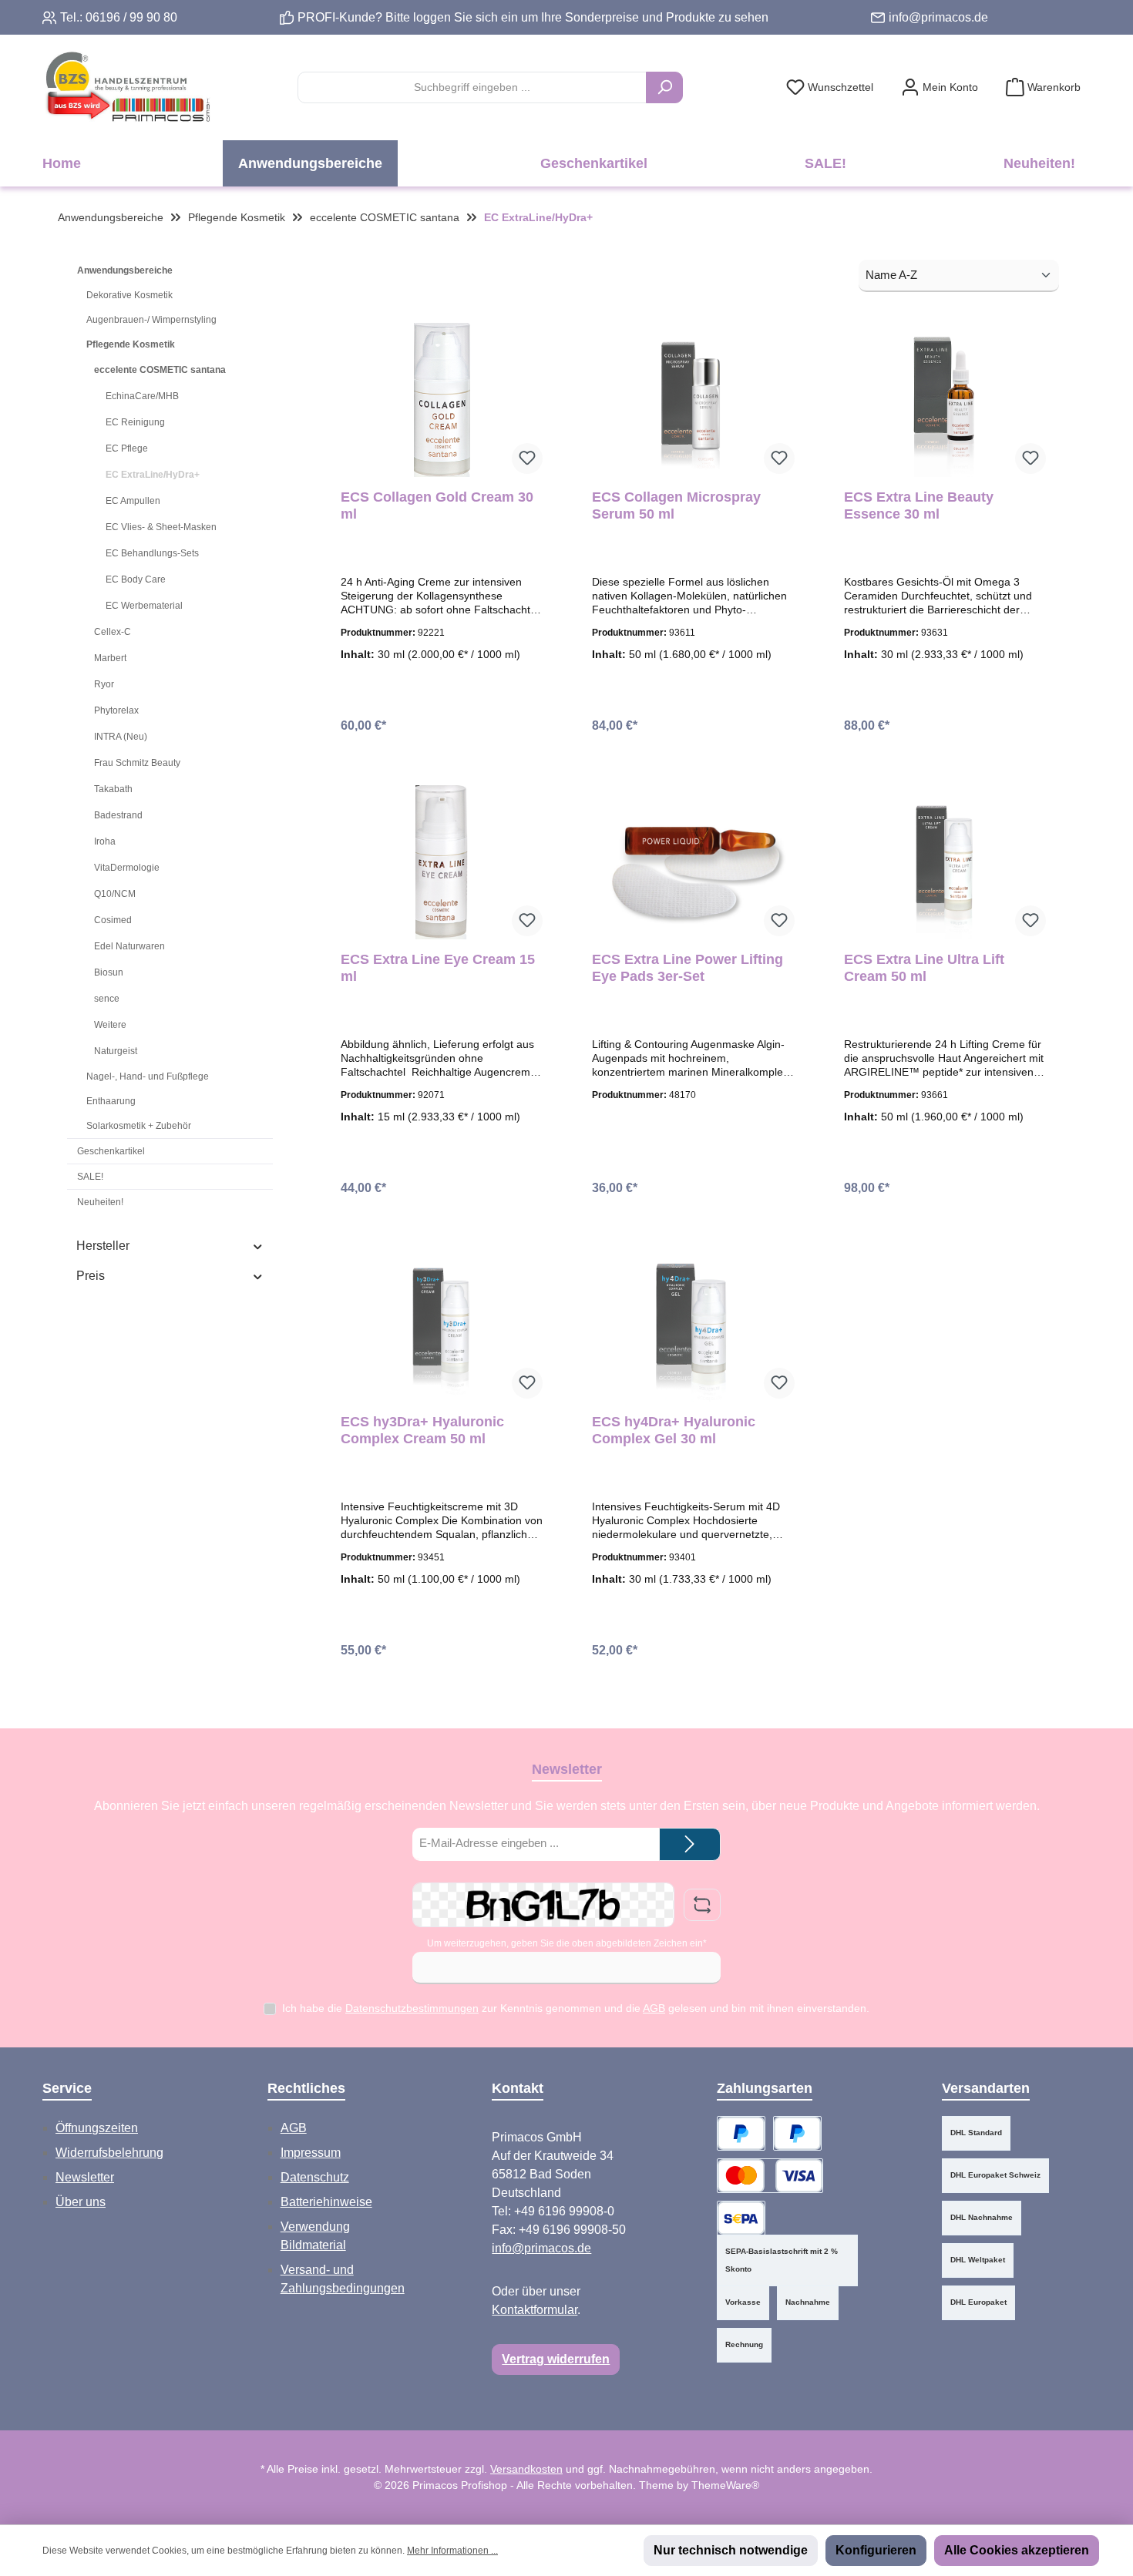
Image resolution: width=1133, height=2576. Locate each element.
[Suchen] (664, 87)
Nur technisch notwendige (731, 2550)
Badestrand (118, 815)
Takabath (113, 789)
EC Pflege (127, 448)
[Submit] (690, 1844)
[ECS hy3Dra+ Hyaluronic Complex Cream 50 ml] (442, 1325)
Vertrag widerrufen (556, 2359)
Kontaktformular (535, 2310)
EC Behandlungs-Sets (152, 553)
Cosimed (113, 920)
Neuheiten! (100, 1202)
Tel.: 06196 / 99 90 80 (119, 17)
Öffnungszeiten (97, 2128)
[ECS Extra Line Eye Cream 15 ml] (442, 862)
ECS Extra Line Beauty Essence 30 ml (919, 505)
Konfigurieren (876, 2550)
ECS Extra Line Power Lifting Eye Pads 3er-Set (688, 968)
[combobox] (472, 87)
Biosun (109, 972)
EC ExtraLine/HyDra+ (153, 475)
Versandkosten (526, 2469)
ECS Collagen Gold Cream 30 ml (437, 505)
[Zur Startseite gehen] (127, 87)
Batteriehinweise (326, 2202)
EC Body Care (136, 579)
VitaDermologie (127, 868)
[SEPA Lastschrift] (741, 2218)
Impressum (311, 2153)
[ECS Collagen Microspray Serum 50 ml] (693, 400)
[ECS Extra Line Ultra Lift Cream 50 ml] (945, 862)
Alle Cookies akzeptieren (1017, 2550)
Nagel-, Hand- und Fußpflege (148, 1076)
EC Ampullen (133, 501)
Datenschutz (315, 2177)
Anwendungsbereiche (125, 270)
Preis (91, 1276)
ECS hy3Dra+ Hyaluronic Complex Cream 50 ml (422, 1430)
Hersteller (103, 1246)
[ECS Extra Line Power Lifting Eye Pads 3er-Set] (693, 862)
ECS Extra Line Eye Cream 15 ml (438, 968)
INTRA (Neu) (121, 737)
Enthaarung (111, 1101)
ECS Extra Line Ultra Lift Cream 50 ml (924, 968)
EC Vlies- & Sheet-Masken (161, 527)
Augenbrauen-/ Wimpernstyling (151, 320)
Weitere (110, 1025)
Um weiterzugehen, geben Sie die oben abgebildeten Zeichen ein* (567, 1943)
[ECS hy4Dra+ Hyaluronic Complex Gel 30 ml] (693, 1325)
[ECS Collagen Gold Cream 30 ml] (442, 400)
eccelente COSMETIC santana (160, 370)
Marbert (110, 658)
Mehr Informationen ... (452, 2551)
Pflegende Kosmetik (131, 344)
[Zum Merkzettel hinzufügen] (527, 458)
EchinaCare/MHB (142, 396)
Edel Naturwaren (129, 946)
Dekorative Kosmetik (129, 295)
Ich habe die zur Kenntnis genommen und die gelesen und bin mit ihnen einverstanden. (576, 2008)
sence (107, 999)
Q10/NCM (115, 894)
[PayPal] (741, 2133)
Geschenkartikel (111, 1151)
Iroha (105, 841)
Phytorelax (116, 710)
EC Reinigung (135, 422)
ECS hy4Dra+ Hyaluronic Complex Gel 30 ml (674, 1430)
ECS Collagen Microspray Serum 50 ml (676, 505)
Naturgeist (116, 1051)
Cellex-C (113, 632)
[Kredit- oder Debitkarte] (770, 2176)
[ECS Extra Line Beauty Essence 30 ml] (945, 400)
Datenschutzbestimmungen (412, 2008)
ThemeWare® (725, 2485)
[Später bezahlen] (797, 2133)
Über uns (81, 2202)
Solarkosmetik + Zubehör (139, 1126)
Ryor (104, 684)
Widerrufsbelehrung (109, 2153)
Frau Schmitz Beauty (137, 763)
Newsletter (85, 2177)
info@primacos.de (938, 17)
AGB (654, 2008)
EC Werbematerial (144, 606)
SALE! (90, 1177)
